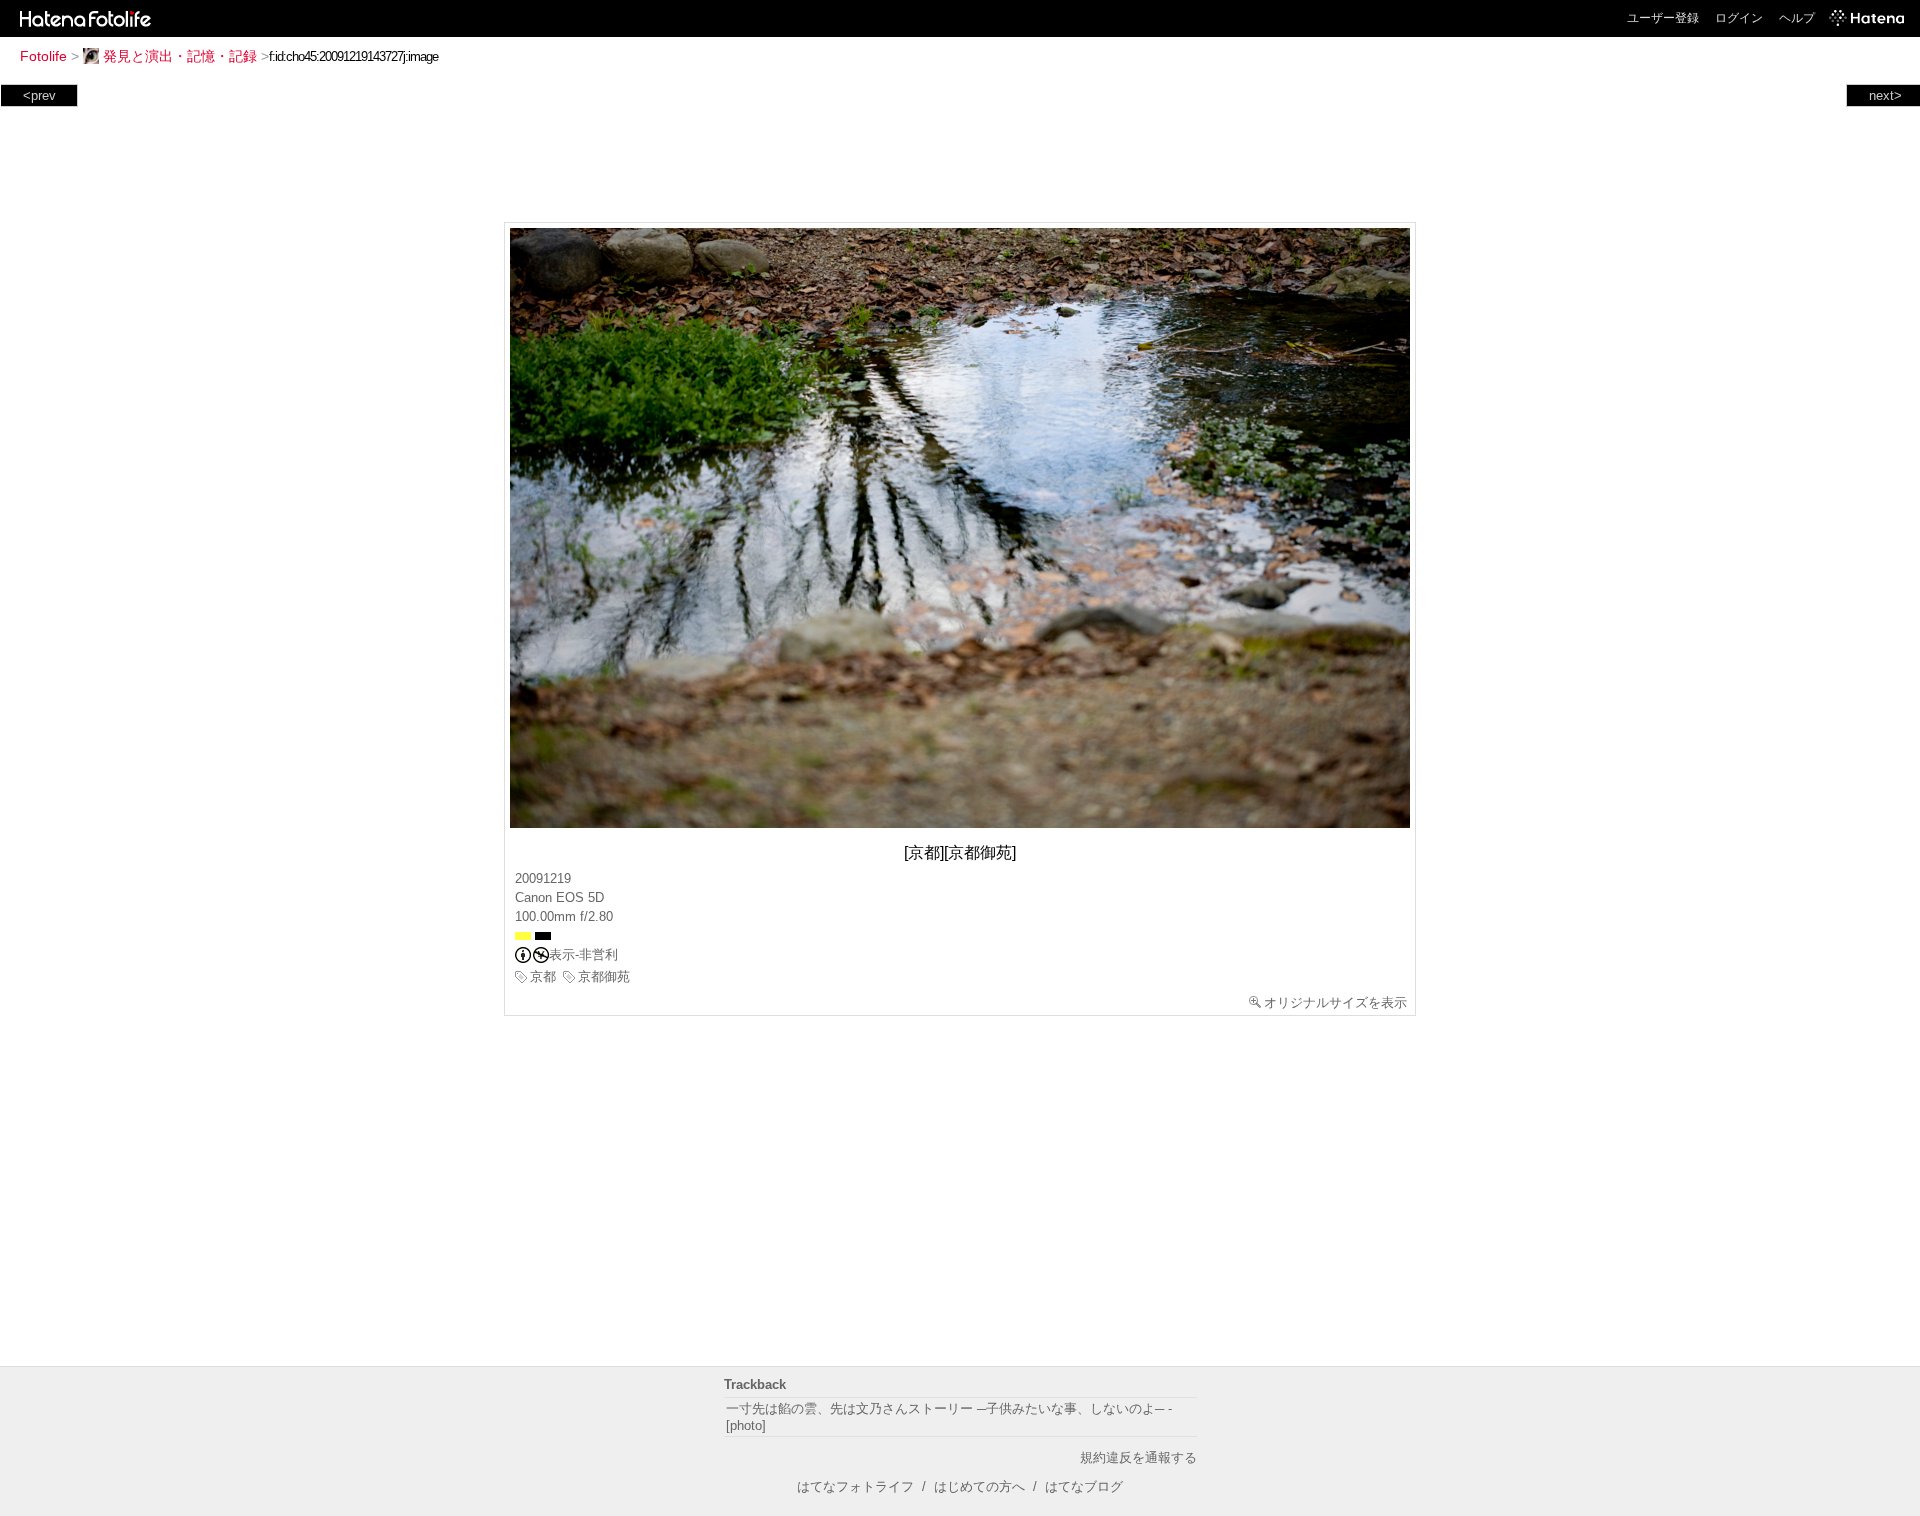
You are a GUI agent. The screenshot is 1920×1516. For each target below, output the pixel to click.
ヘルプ (1797, 18)
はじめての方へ (979, 1486)
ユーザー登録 (1663, 18)
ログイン (1739, 18)
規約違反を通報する (1138, 1457)
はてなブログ (1084, 1486)
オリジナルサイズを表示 (1335, 1002)
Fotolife (43, 56)
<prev (39, 95)
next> (1885, 95)
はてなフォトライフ (855, 1486)
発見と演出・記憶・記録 (180, 56)
